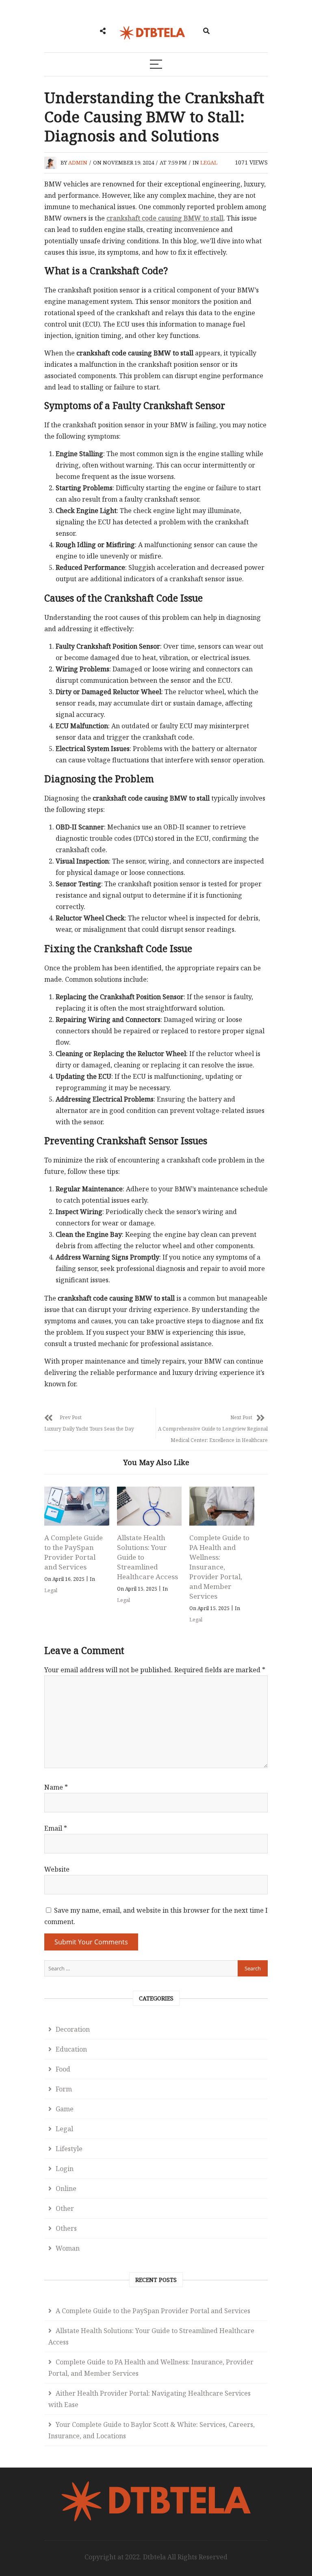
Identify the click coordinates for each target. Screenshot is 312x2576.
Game (65, 2109)
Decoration (73, 2029)
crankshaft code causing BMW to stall (165, 218)
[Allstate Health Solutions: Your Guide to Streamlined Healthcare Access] (149, 1506)
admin (78, 162)
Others (66, 2228)
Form (64, 2089)
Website (57, 1869)
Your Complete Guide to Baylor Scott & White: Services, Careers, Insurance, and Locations (152, 2430)
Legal (209, 162)
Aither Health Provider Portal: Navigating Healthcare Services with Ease (149, 2399)
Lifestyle (69, 2149)
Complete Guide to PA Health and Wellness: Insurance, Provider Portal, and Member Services (219, 1567)
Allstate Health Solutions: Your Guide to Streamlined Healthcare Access (151, 2336)
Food (63, 2069)
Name (56, 1787)
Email (56, 1828)
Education (71, 2049)
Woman (68, 2248)
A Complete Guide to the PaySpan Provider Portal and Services (74, 1552)
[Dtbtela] (156, 2484)
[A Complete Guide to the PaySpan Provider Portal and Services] (77, 1506)
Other (65, 2208)
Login (65, 2169)
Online (66, 2189)
